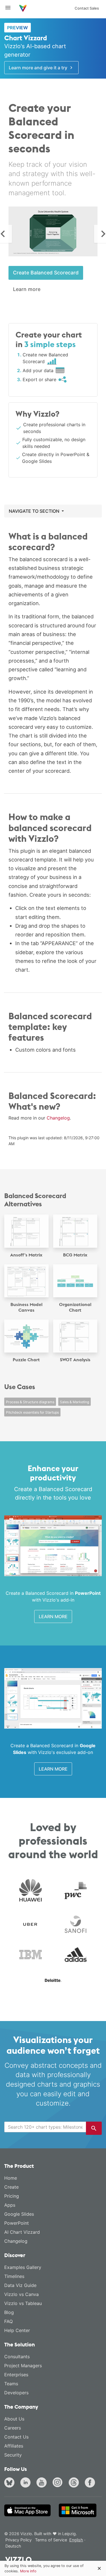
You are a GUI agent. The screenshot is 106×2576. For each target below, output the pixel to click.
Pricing (12, 2196)
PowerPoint (17, 2223)
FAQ (8, 2321)
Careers (13, 2428)
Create (11, 2187)
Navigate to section (35, 511)
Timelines (14, 2276)
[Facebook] (91, 2483)
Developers (16, 2393)
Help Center (17, 2330)
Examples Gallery (23, 2267)
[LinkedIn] (27, 2483)
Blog (9, 2312)
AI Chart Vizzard (22, 2232)
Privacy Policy (19, 2540)
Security (13, 2455)
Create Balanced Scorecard (46, 273)
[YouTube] (43, 2483)
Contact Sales (87, 8)
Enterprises (16, 2375)
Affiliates (14, 2446)
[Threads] (75, 2483)
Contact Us (16, 2437)
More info (28, 2571)
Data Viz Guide (20, 2285)
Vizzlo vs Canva (21, 2294)
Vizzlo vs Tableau (23, 2303)
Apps (10, 2205)
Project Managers (23, 2366)
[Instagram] (59, 2483)
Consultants (17, 2357)
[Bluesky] (10, 2483)
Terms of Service (51, 2540)
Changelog (58, 1118)
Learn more (27, 289)
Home (11, 2178)
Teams (11, 2384)
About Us (14, 2419)
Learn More (53, 1616)
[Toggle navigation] (10, 8)
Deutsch (13, 2546)
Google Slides (19, 2214)
